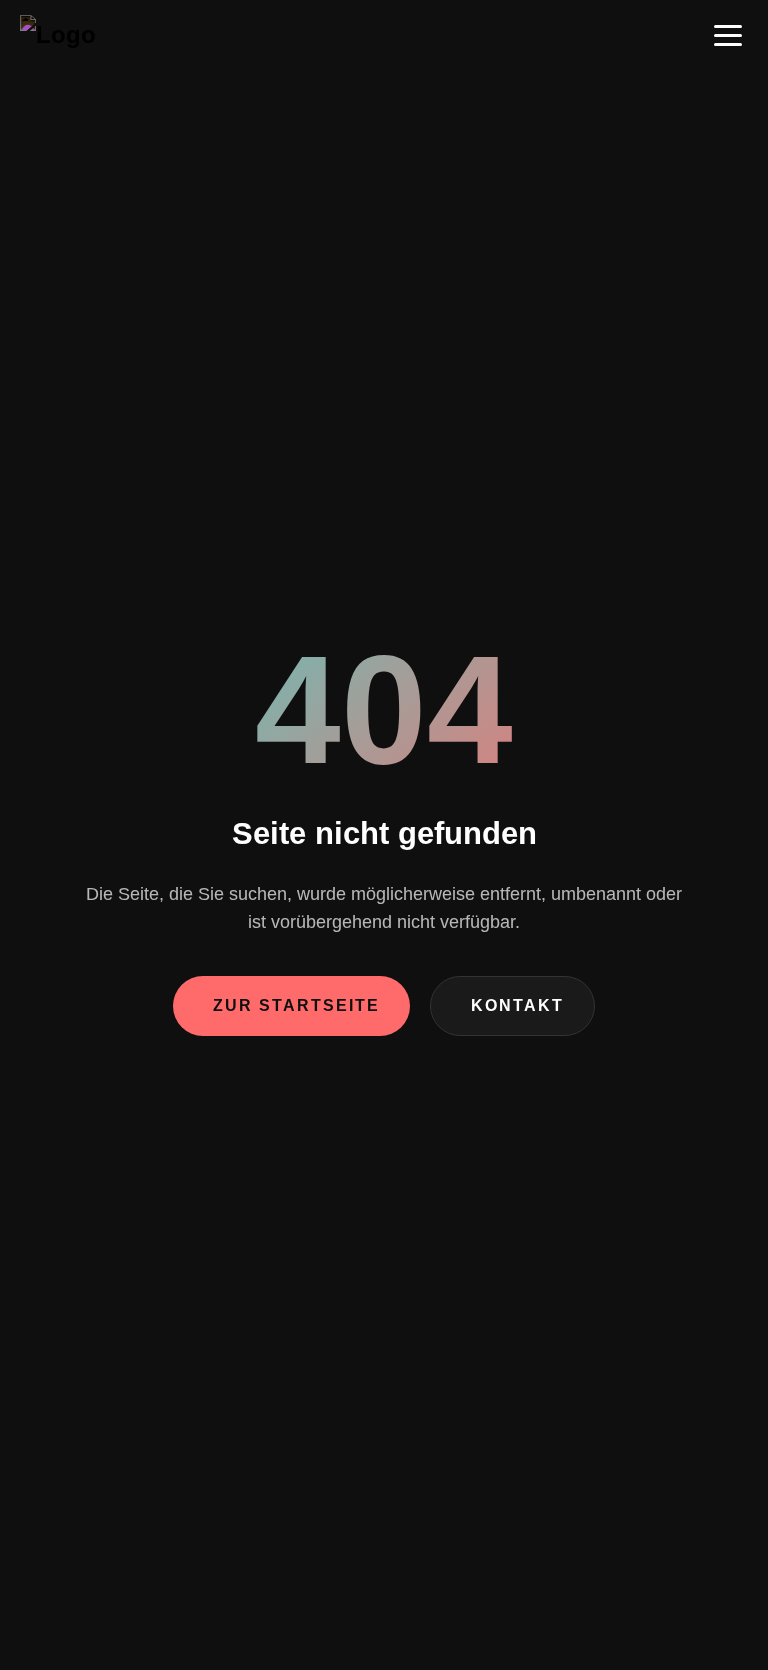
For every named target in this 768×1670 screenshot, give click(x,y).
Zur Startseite (296, 1005)
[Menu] (728, 35)
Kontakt (517, 1005)
